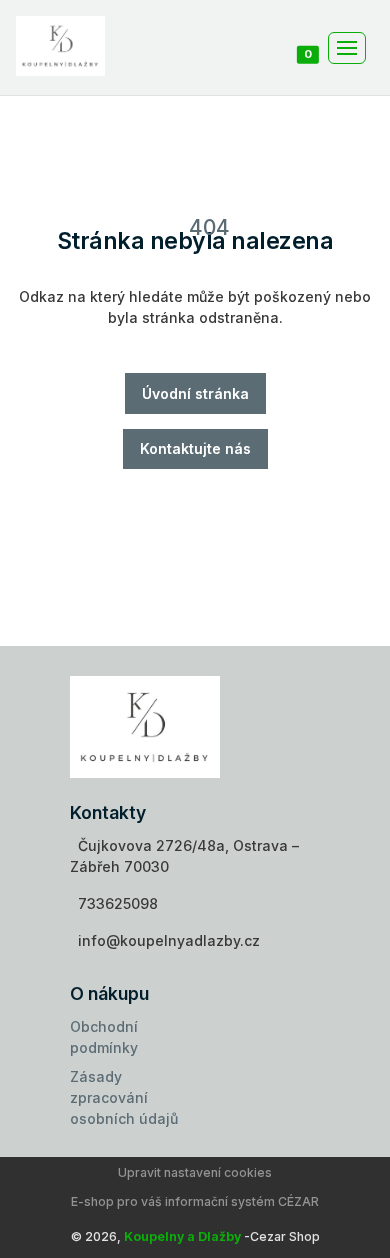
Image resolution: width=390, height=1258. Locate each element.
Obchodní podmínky (104, 1037)
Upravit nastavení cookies (195, 1172)
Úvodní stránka (195, 393)
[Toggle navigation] (347, 48)
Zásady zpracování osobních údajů (124, 1097)
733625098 (118, 903)
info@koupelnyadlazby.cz (169, 940)
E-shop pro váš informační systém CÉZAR (195, 1201)
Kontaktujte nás (195, 448)
